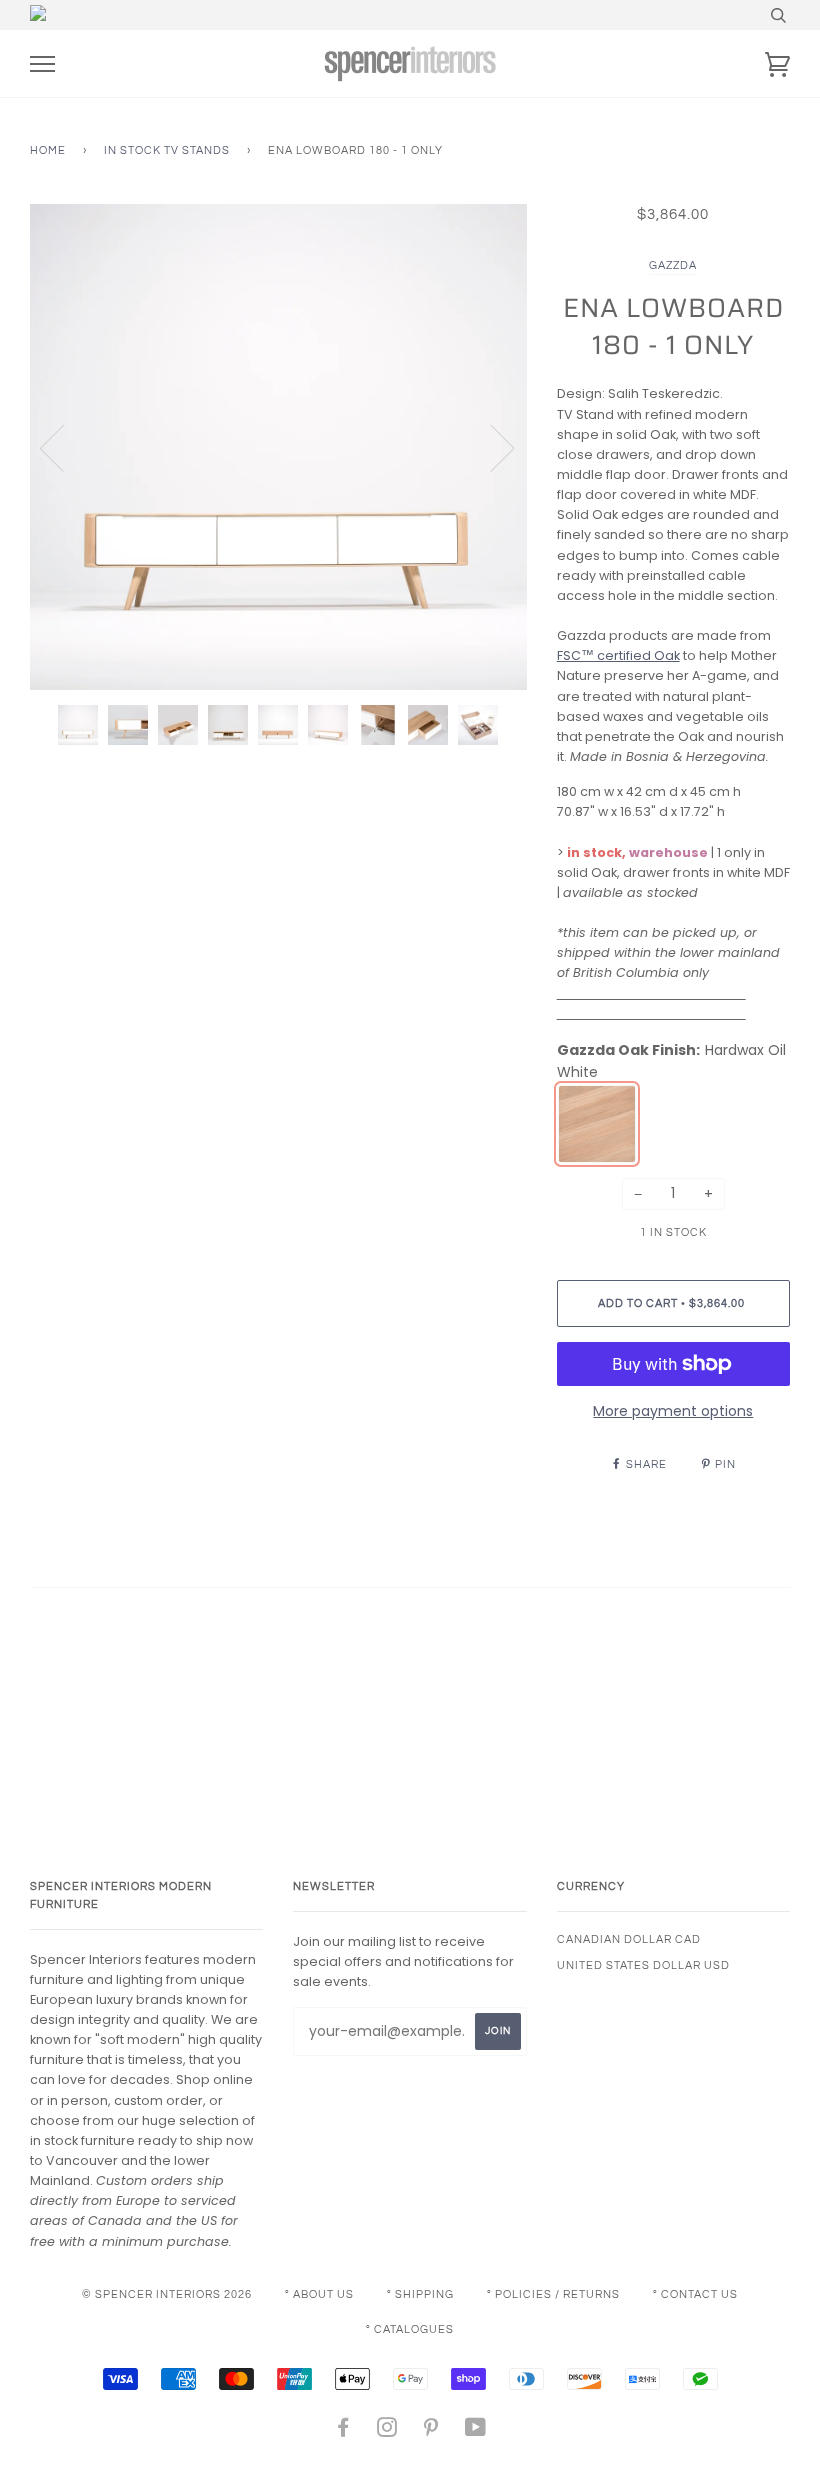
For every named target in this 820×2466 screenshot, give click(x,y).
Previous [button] (64, 447)
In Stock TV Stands (167, 150)
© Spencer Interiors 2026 (167, 2294)
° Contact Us (695, 2294)
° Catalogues (410, 2329)
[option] (278, 447)
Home (48, 150)
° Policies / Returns (553, 2294)
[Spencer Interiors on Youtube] (476, 2431)
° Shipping (420, 2294)
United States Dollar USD (643, 1965)
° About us (319, 2294)
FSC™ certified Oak (618, 655)
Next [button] (490, 447)
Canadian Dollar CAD (629, 1939)
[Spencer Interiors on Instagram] (387, 2431)
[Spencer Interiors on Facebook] (343, 2431)
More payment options (673, 1411)
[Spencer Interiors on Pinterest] (431, 2431)
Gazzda (673, 265)
